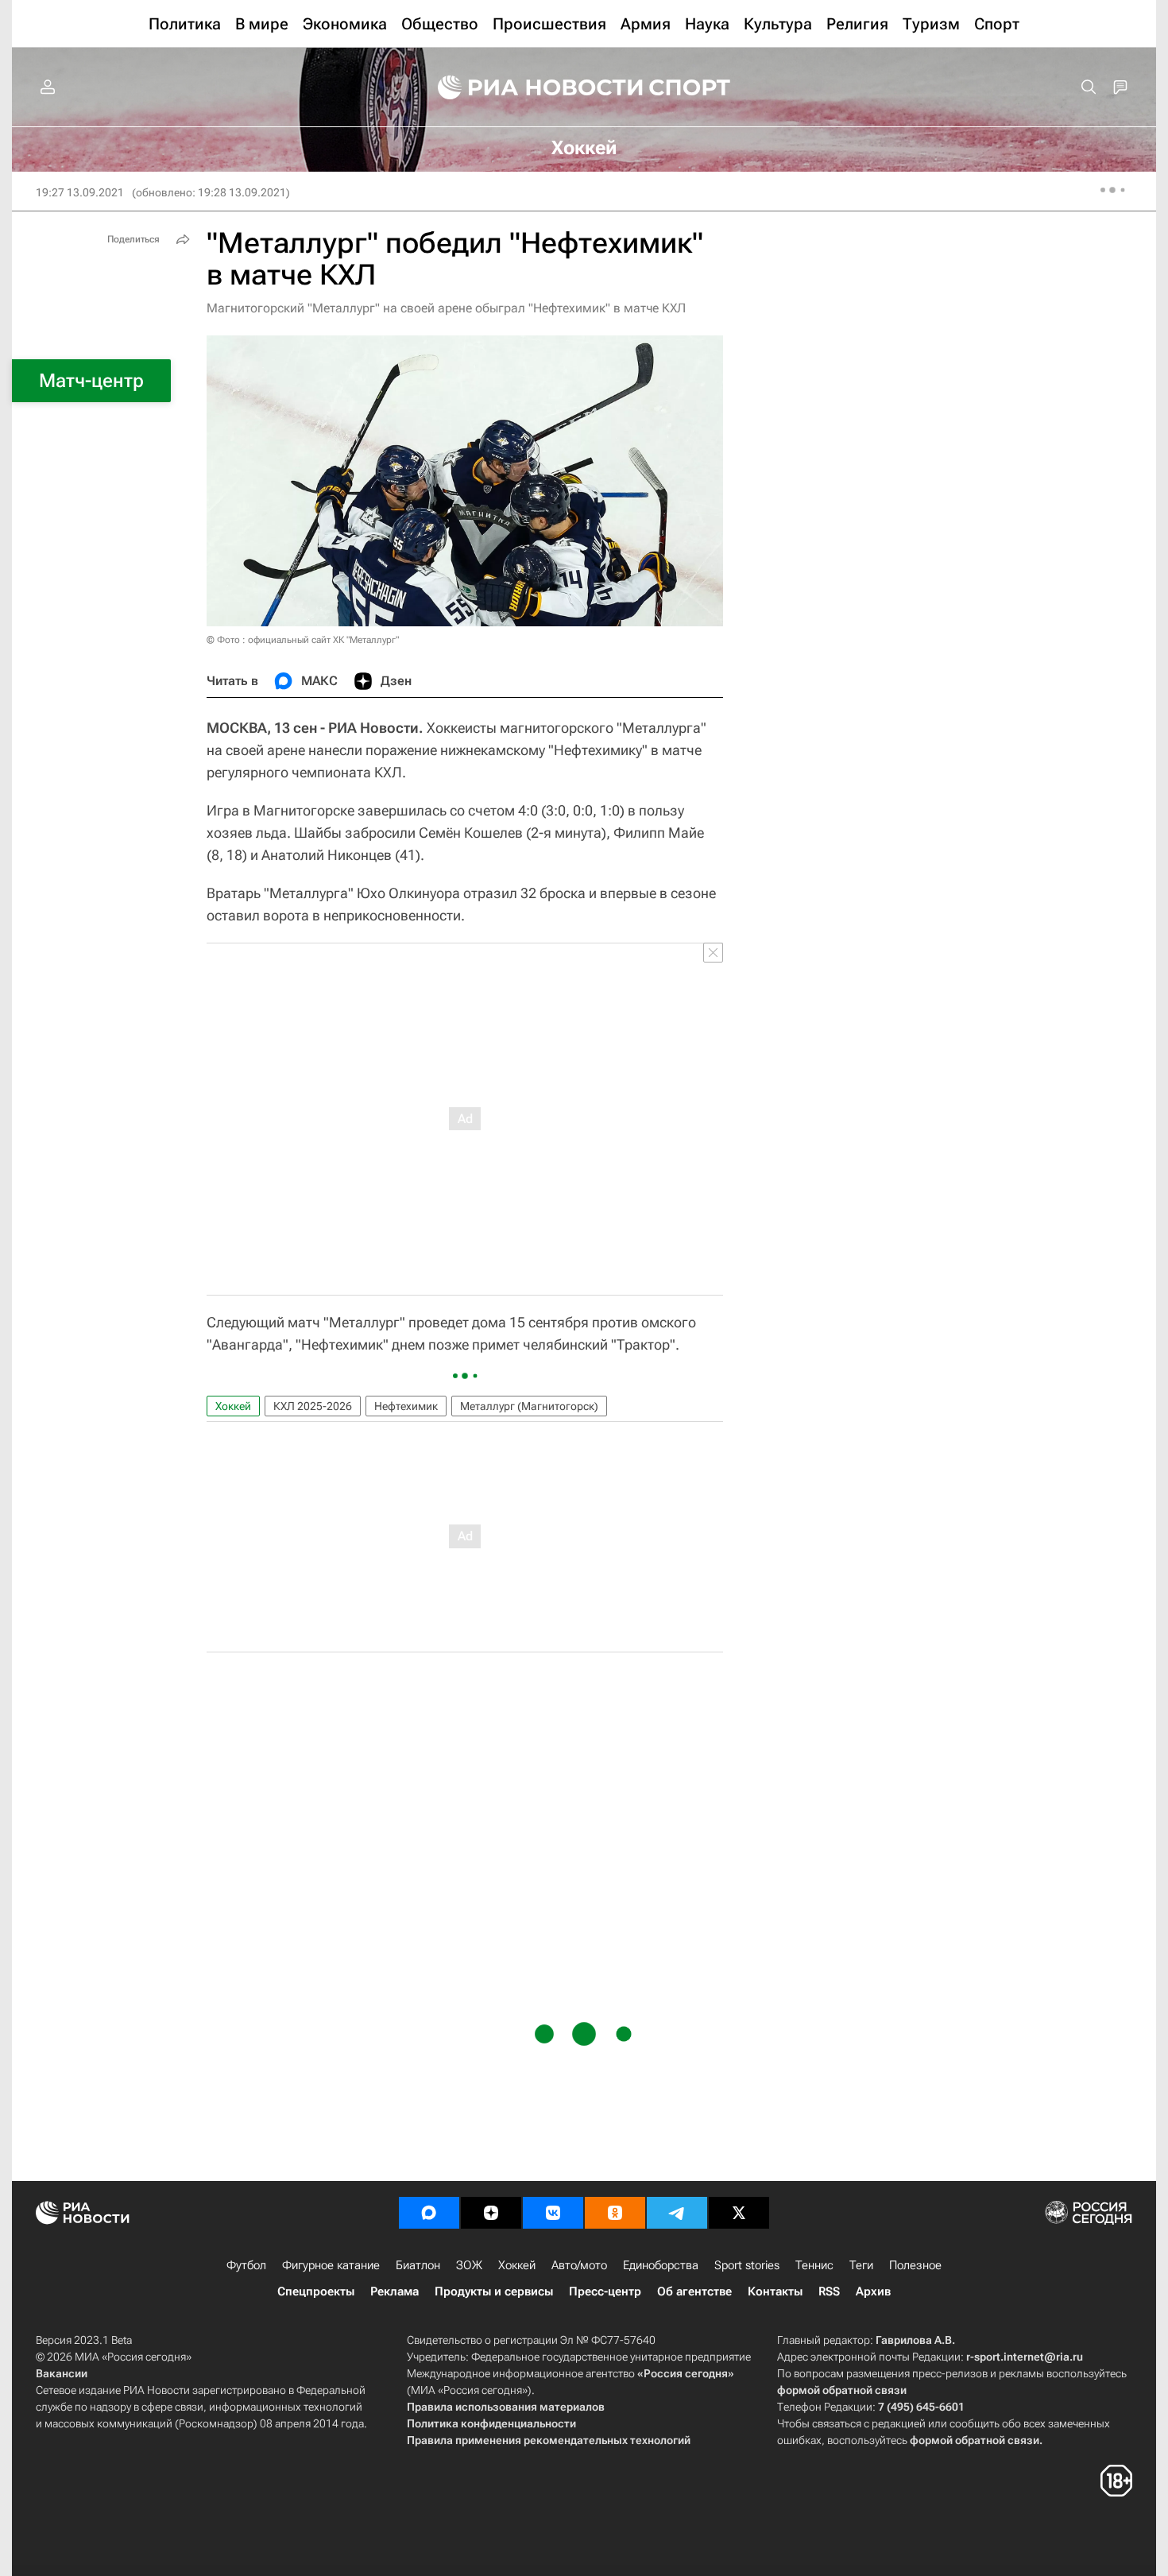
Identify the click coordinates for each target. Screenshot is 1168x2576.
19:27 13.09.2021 (80, 192)
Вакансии (62, 2373)
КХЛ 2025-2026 (313, 1406)
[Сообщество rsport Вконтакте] (553, 2213)
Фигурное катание (331, 2265)
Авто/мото (579, 2265)
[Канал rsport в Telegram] (677, 2213)
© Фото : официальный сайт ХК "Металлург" (303, 640)
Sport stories (747, 2265)
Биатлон (418, 2265)
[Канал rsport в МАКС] (429, 2213)
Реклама (394, 2291)
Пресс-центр (605, 2291)
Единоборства (661, 2265)
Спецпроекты (316, 2291)
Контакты (775, 2291)
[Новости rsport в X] (739, 2213)
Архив (873, 2291)
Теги (861, 2265)
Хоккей (233, 1406)
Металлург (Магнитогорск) (529, 1406)
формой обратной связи (842, 2390)
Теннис (814, 2265)
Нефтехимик (406, 1406)
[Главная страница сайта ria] (530, 87)
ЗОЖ (469, 2265)
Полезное (915, 2265)
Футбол (246, 2265)
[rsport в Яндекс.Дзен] (491, 2213)
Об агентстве (694, 2291)
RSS (829, 2291)
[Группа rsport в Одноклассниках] (615, 2213)
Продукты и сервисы (494, 2291)
